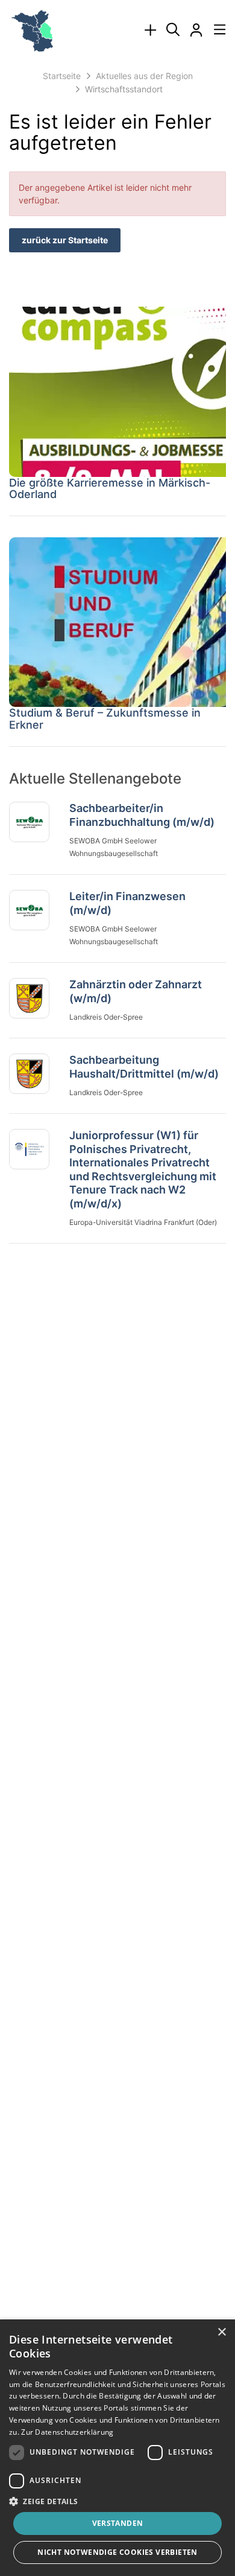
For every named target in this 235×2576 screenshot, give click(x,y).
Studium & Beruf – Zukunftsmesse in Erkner (105, 719)
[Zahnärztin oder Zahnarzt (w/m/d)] (29, 999)
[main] (117, 652)
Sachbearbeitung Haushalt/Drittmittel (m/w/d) (144, 1067)
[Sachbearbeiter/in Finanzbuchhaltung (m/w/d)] (29, 822)
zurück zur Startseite (65, 240)
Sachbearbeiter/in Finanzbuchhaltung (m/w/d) (142, 815)
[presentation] (150, 30)
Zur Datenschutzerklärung (67, 2432)
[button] (117, 2501)
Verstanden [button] (118, 2523)
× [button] (221, 2332)
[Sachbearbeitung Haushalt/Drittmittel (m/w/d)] (29, 1074)
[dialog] (117, 2448)
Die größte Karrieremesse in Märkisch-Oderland (110, 489)
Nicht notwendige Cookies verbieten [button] (117, 2552)
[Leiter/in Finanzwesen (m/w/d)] (29, 910)
